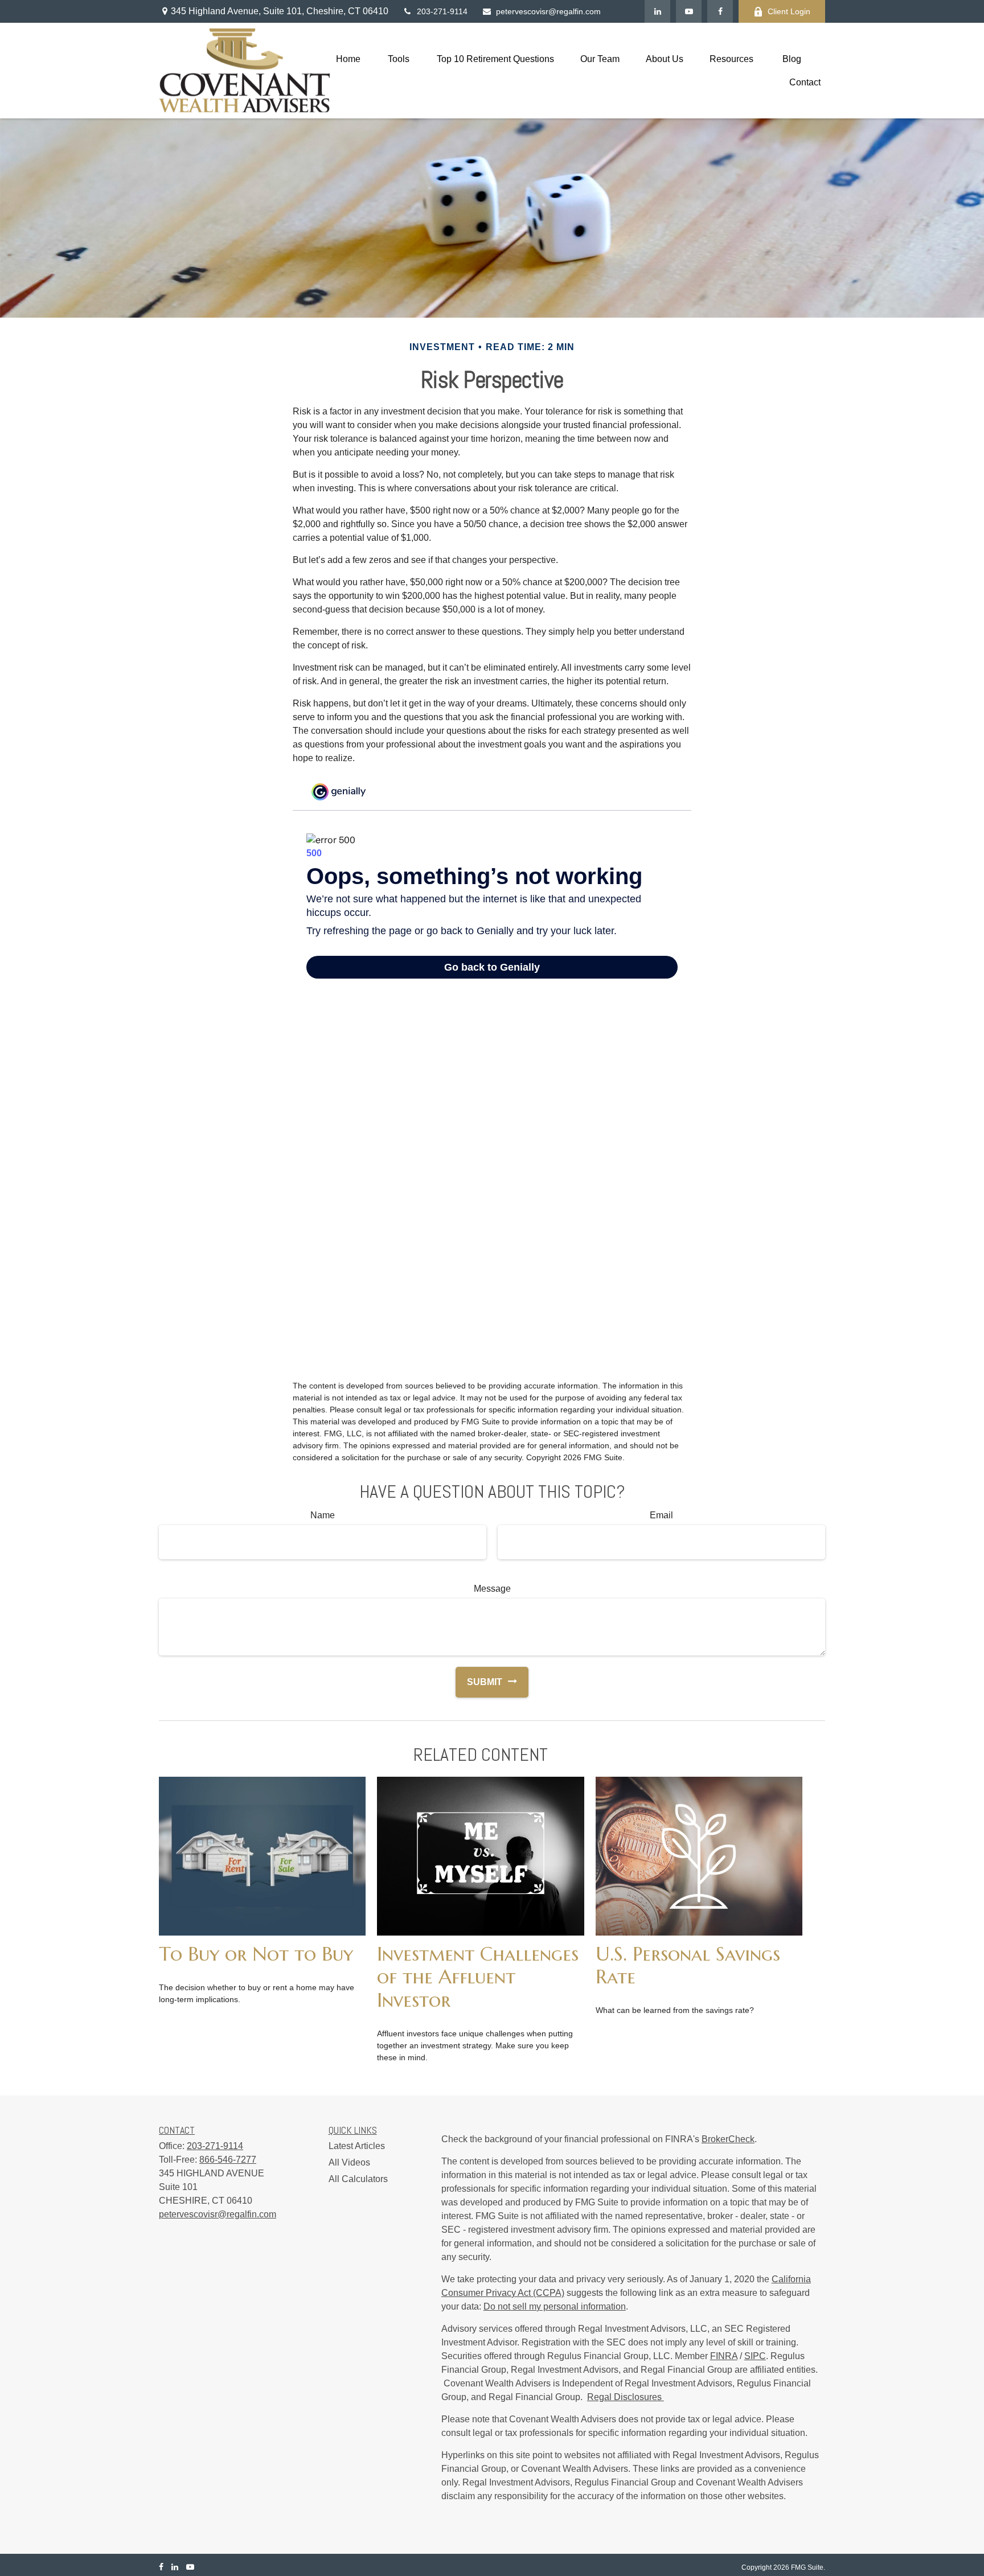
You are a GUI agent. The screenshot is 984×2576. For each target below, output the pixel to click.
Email (661, 1515)
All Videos (349, 2162)
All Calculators (358, 2179)
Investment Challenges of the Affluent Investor (478, 1977)
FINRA (724, 2356)
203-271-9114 (442, 11)
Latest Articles (357, 2146)
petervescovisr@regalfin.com (548, 11)
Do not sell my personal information (555, 2306)
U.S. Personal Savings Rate (688, 1965)
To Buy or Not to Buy (256, 1954)
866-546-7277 (228, 2160)
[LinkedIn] (657, 11)
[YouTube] (689, 11)
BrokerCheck (728, 2139)
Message (492, 1589)
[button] (348, 59)
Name (323, 1515)
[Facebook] (720, 11)
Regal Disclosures (626, 2397)
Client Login (789, 11)
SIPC (755, 2356)
